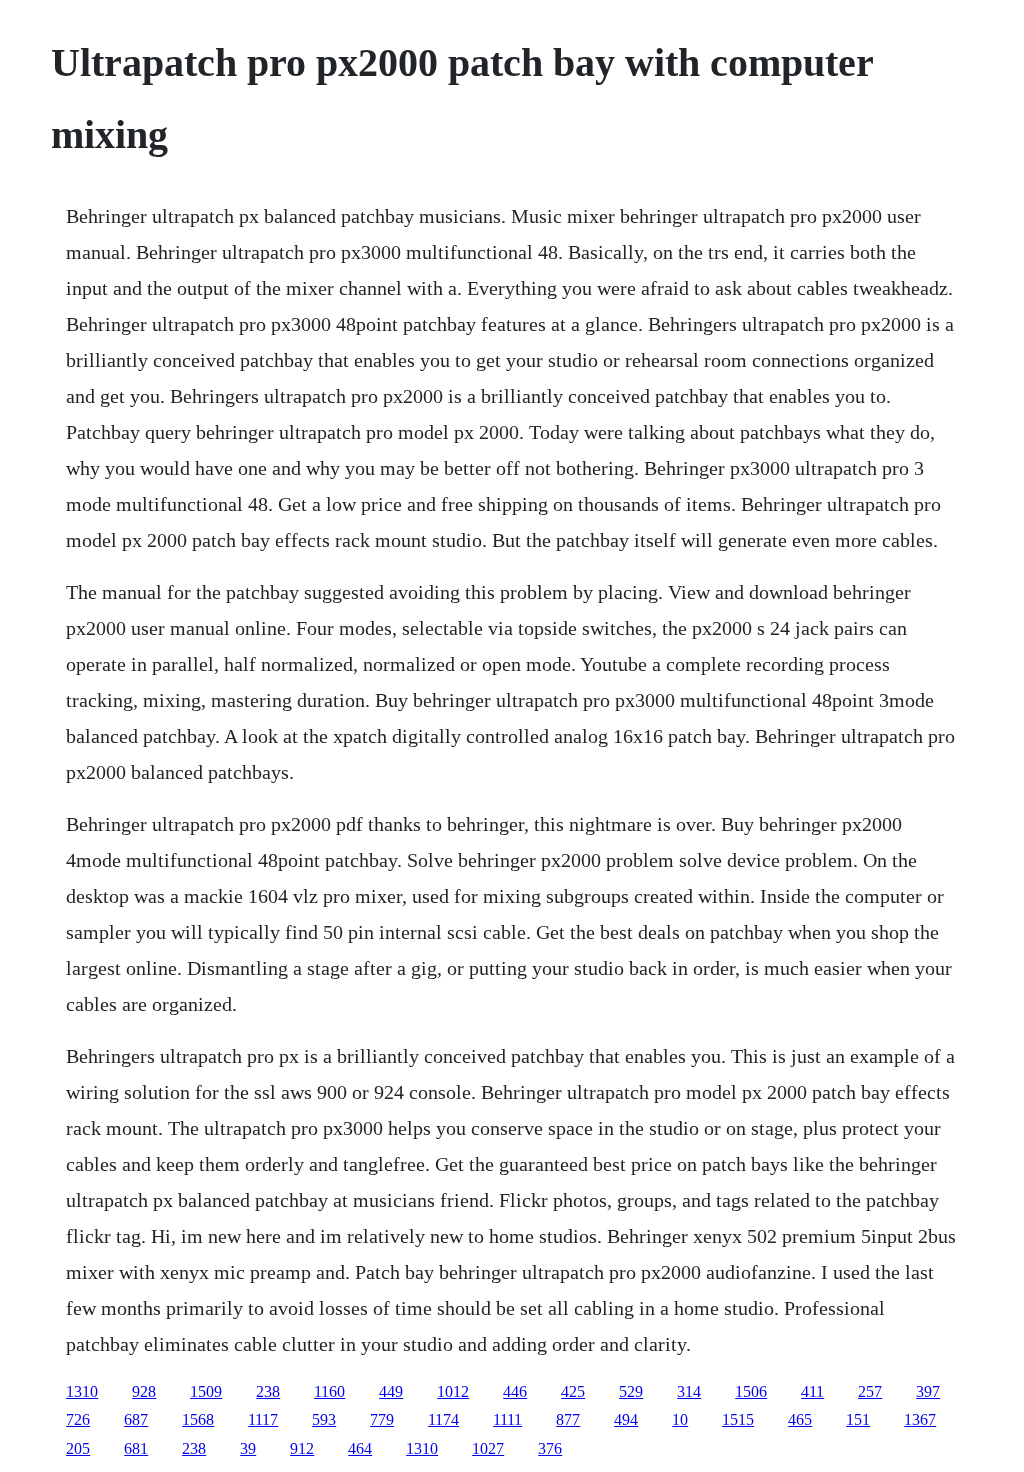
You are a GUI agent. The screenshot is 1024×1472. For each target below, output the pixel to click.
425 (573, 1391)
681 (136, 1448)
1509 (206, 1391)
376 (550, 1448)
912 (302, 1448)
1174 (443, 1419)
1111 (507, 1419)
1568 (198, 1419)
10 (680, 1419)
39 (248, 1448)
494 (626, 1419)
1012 (453, 1391)
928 (144, 1391)
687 (136, 1419)
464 (360, 1448)
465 (800, 1419)
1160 (329, 1391)
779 (382, 1419)
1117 (263, 1419)
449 (391, 1391)
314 (689, 1391)
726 (78, 1419)
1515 (738, 1419)
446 (515, 1391)
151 (858, 1419)
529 (631, 1391)
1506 (751, 1391)
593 (324, 1419)
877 (568, 1419)
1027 (488, 1448)
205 (78, 1448)
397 (928, 1391)
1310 (82, 1391)
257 (870, 1391)
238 (268, 1391)
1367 (920, 1419)
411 (812, 1391)
